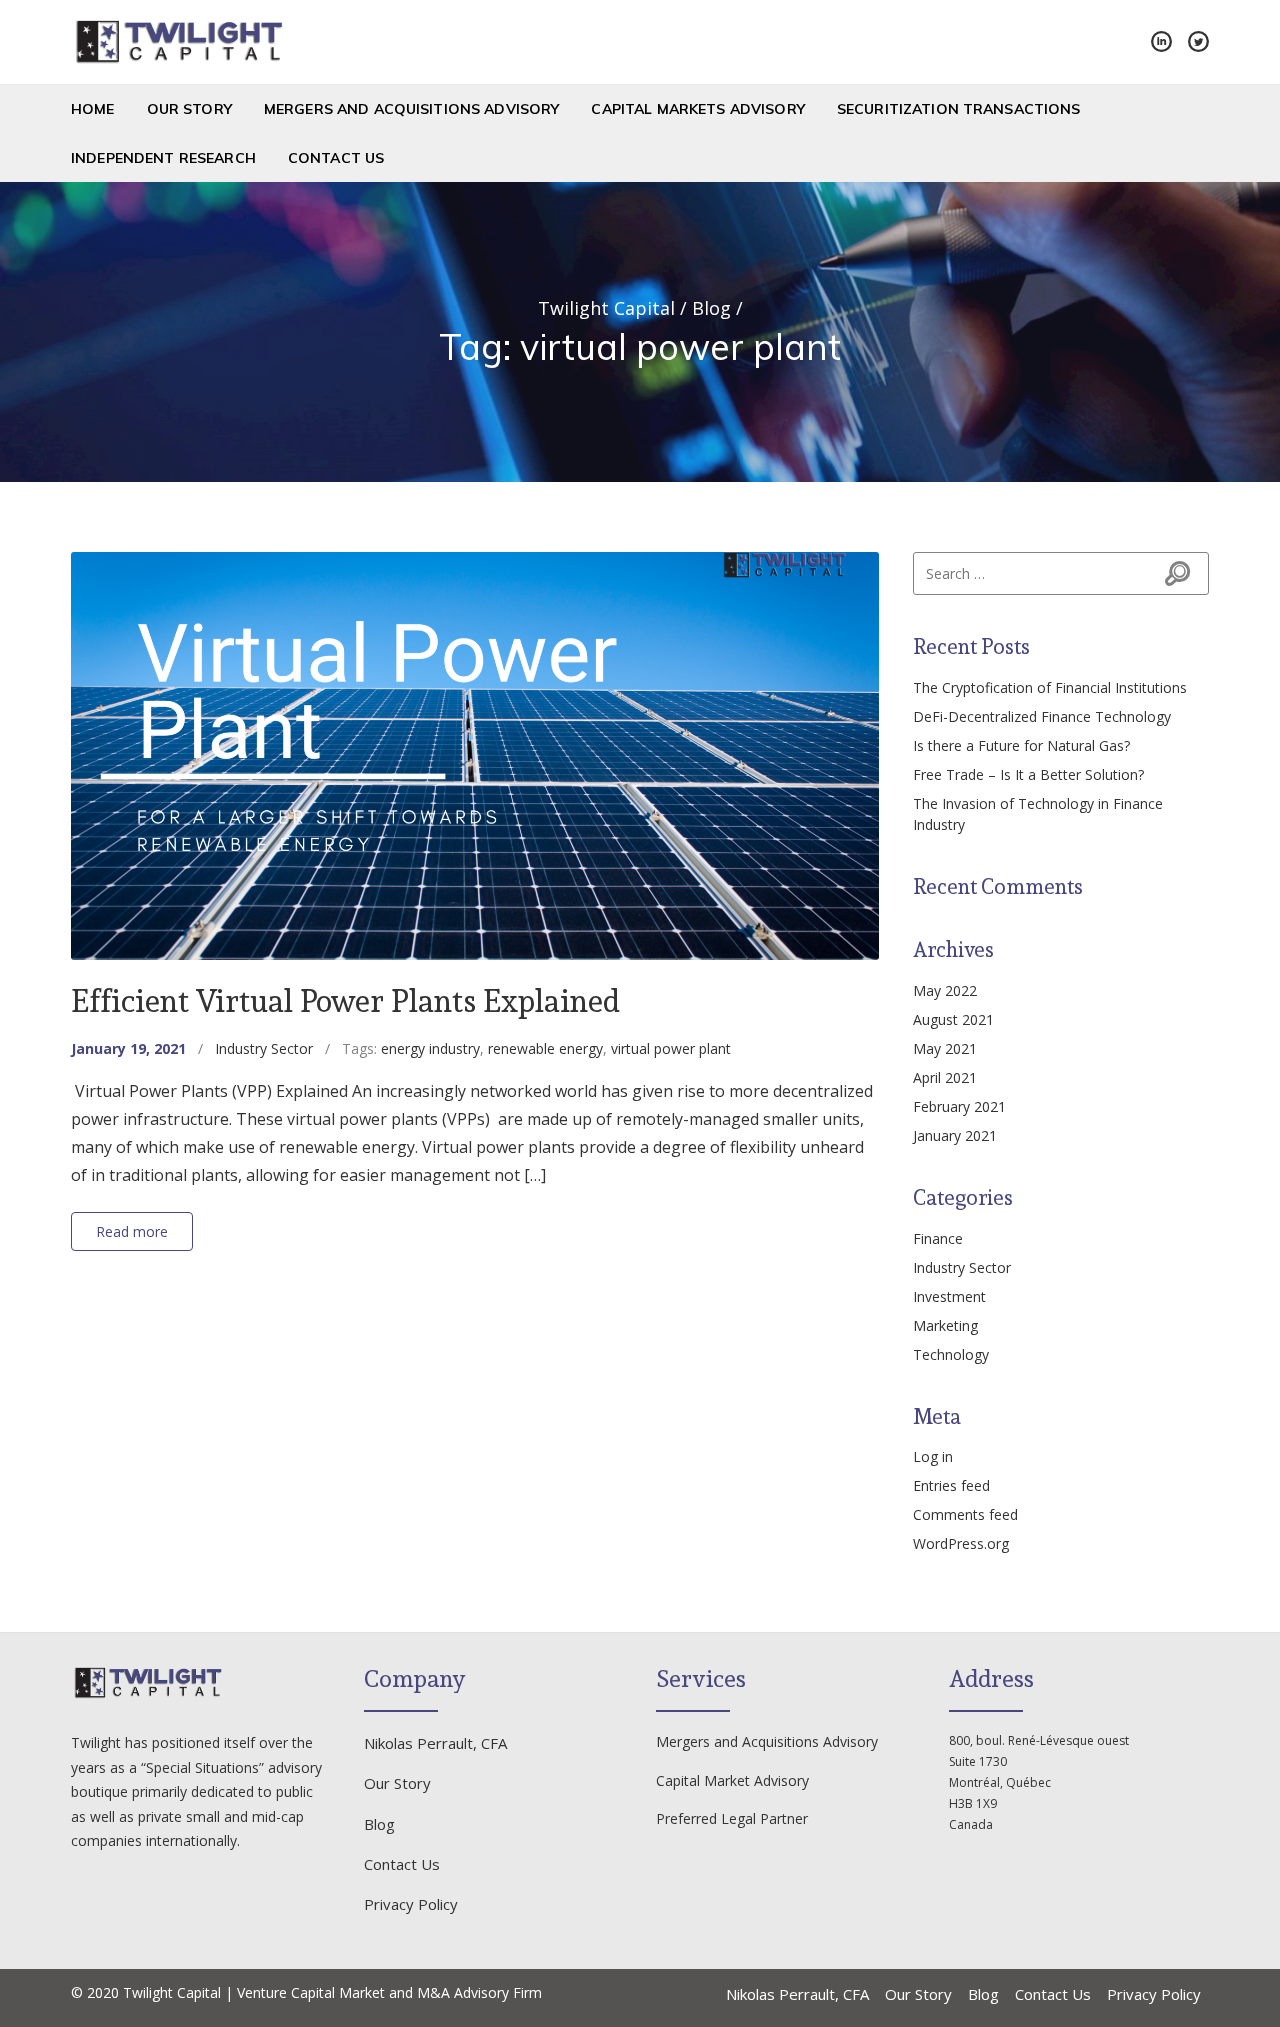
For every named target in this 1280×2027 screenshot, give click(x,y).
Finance (938, 1238)
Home (93, 109)
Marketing (945, 1325)
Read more (132, 1231)
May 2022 (945, 990)
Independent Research (163, 158)
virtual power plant (671, 1048)
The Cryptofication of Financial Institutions (1050, 687)
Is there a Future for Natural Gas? (1021, 745)
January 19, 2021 (128, 1048)
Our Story (189, 109)
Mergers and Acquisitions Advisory (412, 109)
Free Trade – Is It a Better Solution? (1028, 774)
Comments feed (965, 1514)
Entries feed (951, 1485)
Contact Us (336, 158)
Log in (933, 1456)
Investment (949, 1296)
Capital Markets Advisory (697, 109)
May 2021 (945, 1048)
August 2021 (953, 1019)
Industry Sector (264, 1048)
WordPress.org (961, 1543)
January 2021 (955, 1135)
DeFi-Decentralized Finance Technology (1042, 716)
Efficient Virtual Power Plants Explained (345, 1000)
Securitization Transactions (959, 109)
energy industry (430, 1048)
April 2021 (945, 1077)
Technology (951, 1354)
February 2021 (959, 1106)
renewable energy (545, 1048)
